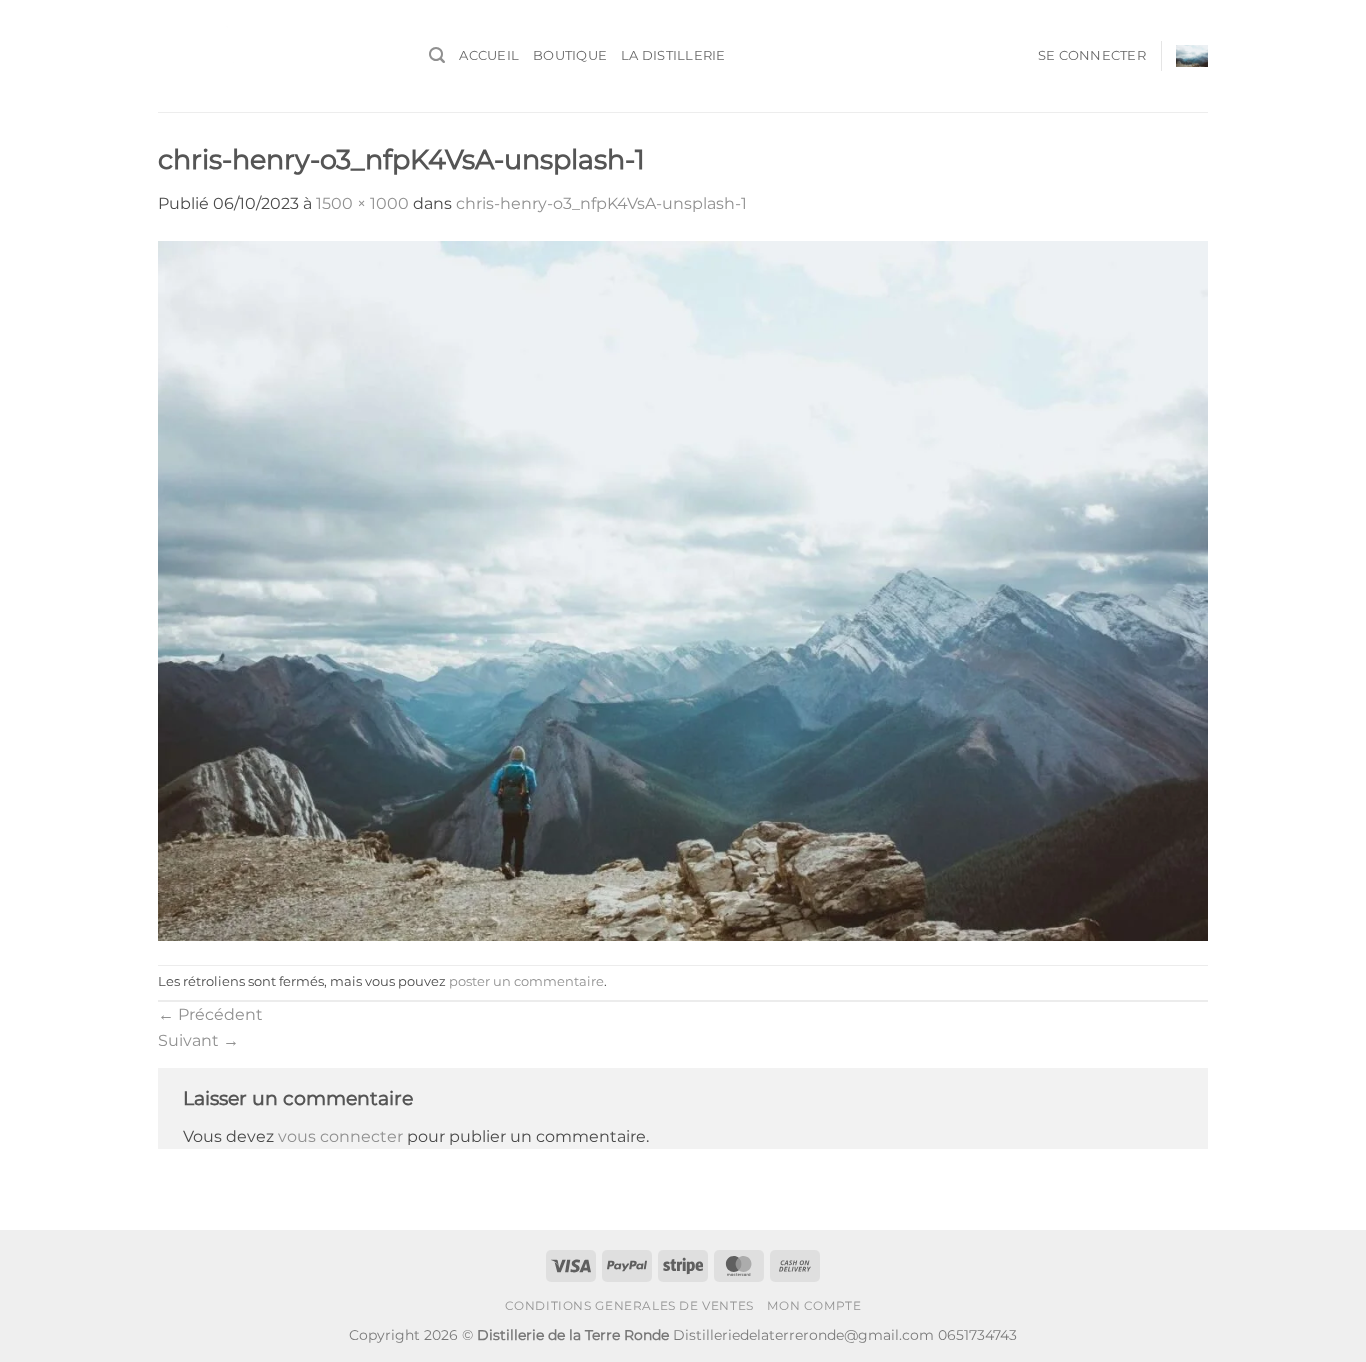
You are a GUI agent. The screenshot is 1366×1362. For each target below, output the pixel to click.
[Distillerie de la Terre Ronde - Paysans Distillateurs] (278, 56)
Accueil (489, 55)
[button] (437, 55)
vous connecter (340, 1136)
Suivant (198, 1040)
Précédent (210, 1014)
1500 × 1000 (362, 203)
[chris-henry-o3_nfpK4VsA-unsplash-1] (683, 589)
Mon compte (814, 1305)
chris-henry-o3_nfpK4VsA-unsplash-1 (601, 203)
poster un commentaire (526, 981)
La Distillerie (673, 55)
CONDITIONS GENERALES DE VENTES (629, 1305)
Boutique (570, 55)
